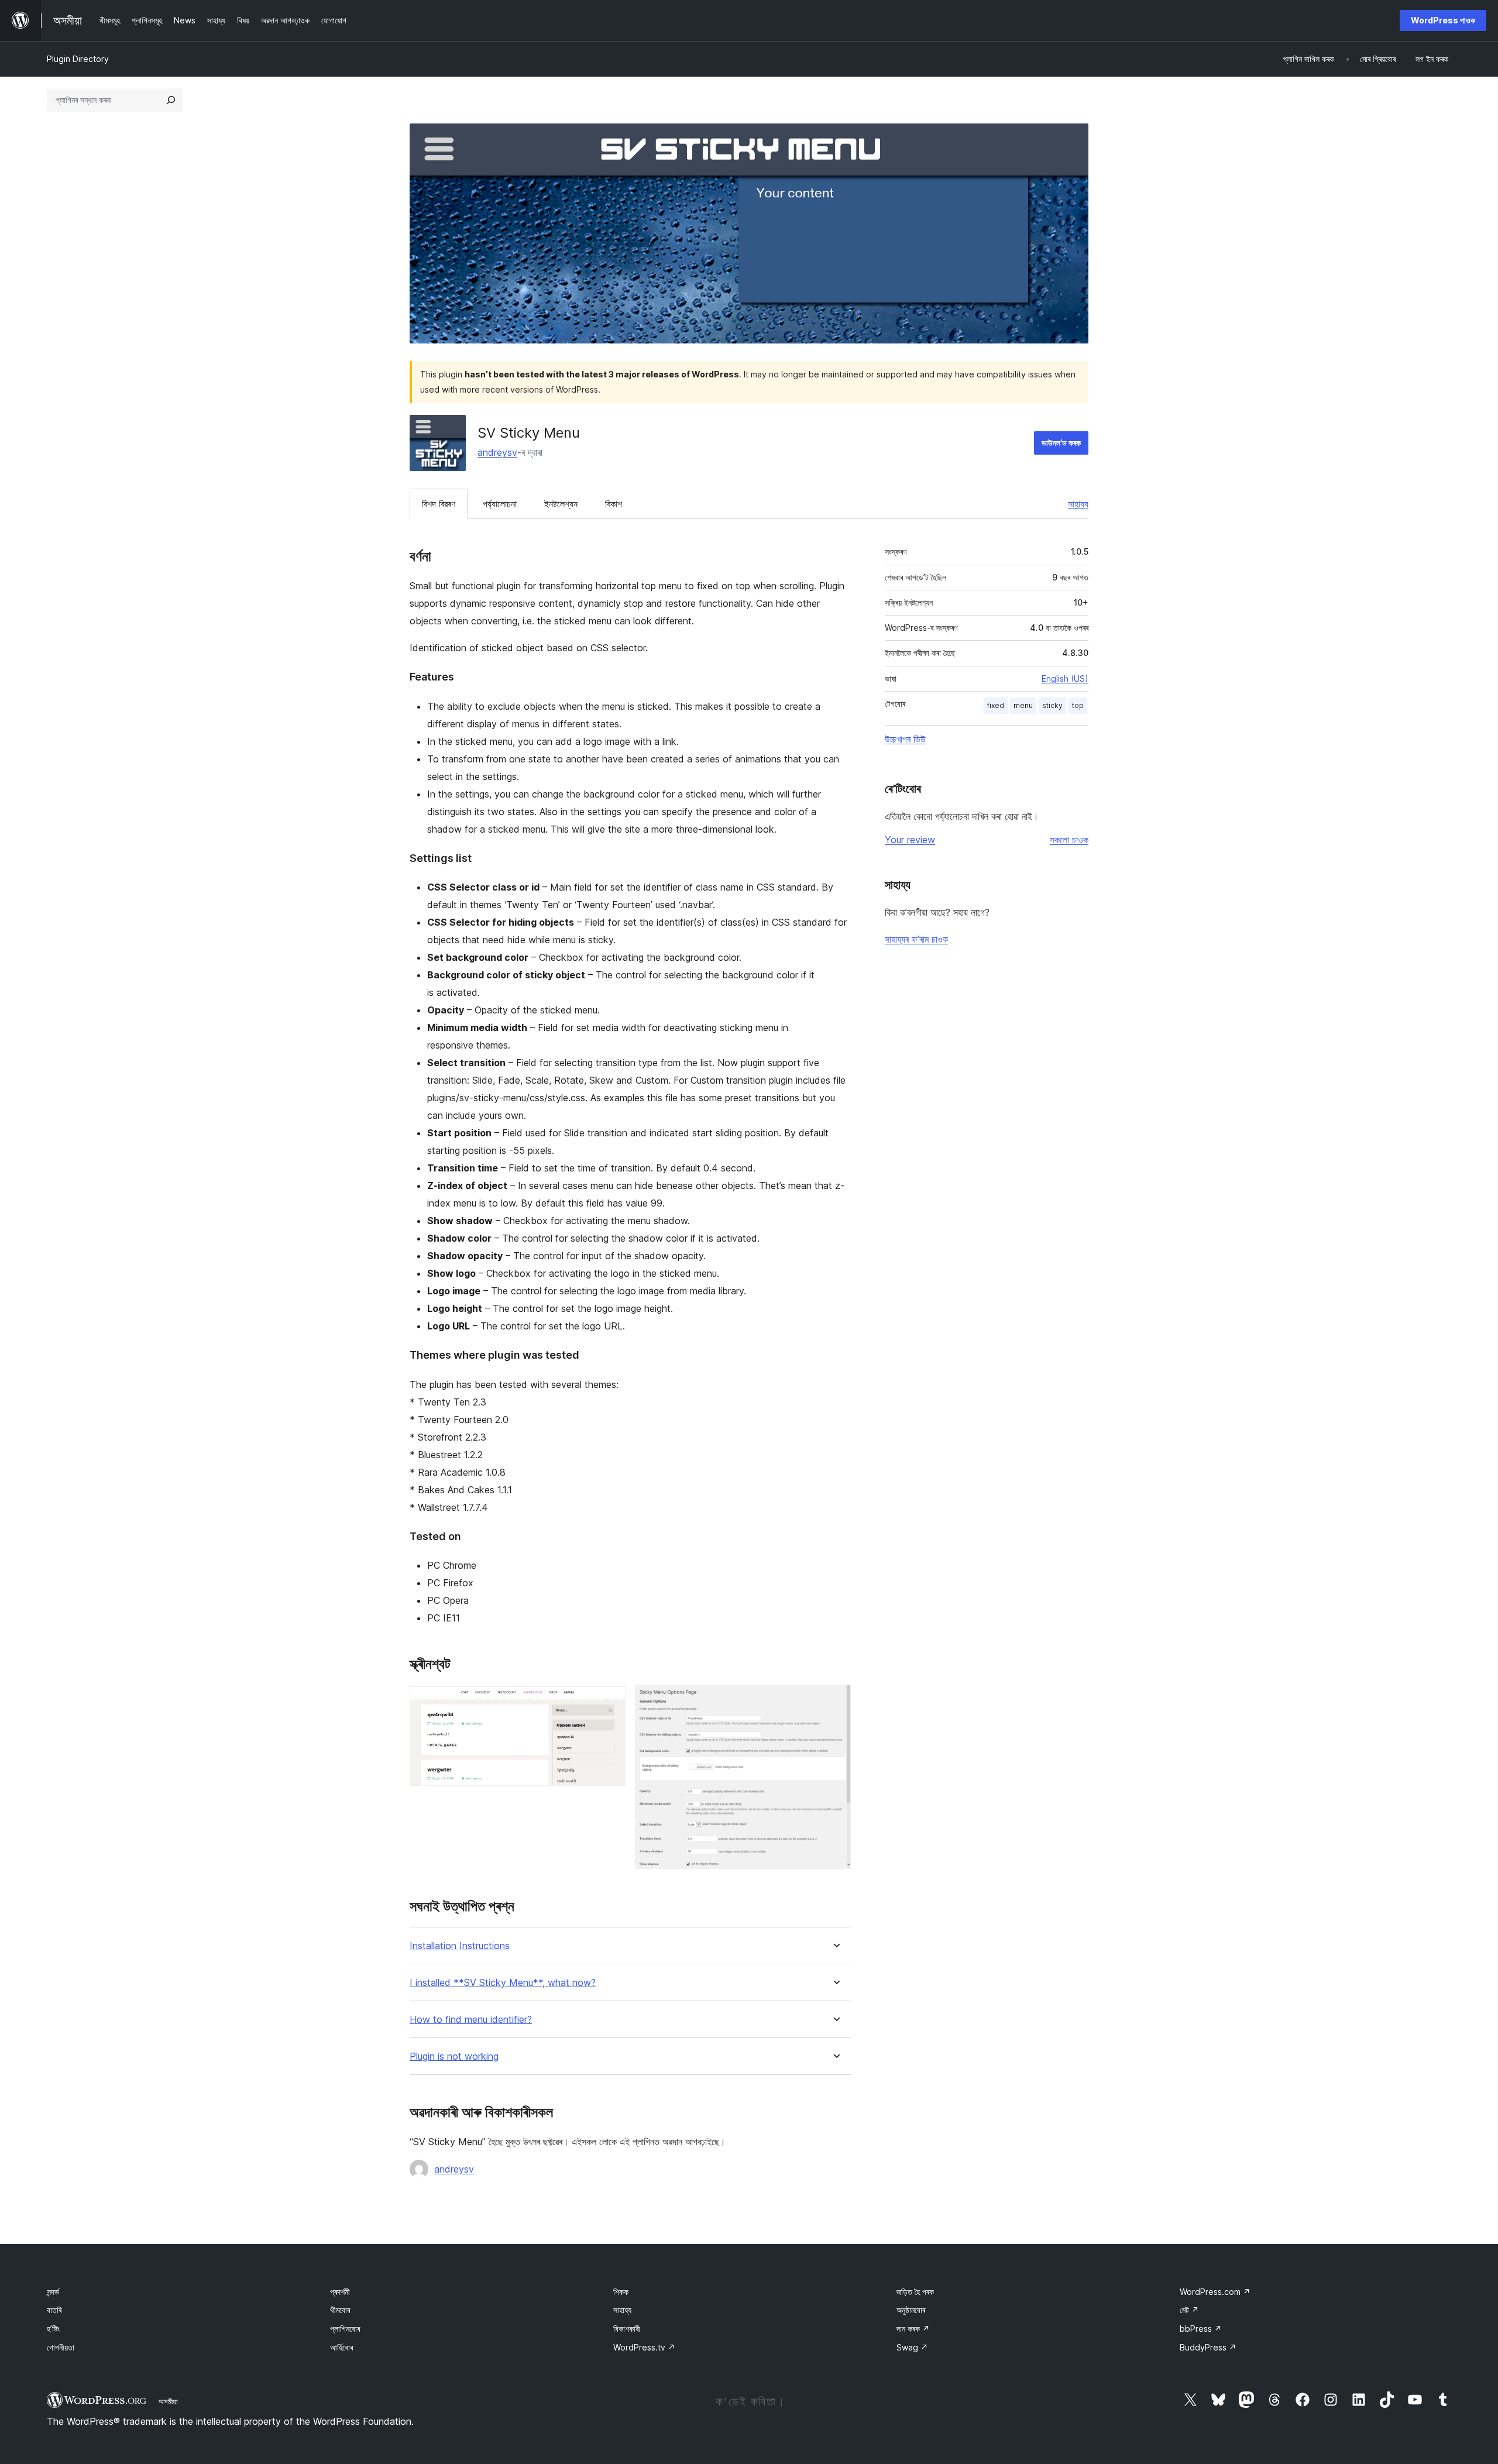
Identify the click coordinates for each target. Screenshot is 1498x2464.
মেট (1189, 2310)
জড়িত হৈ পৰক (915, 2292)
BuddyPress (1208, 2347)
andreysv (497, 452)
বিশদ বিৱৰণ (439, 504)
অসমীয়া (168, 2401)
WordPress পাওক (1443, 20)
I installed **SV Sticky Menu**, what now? (503, 1983)
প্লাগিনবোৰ (345, 2329)
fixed (996, 705)
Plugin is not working (454, 2056)
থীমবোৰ (340, 2310)
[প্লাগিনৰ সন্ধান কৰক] (171, 100)
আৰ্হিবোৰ (341, 2347)
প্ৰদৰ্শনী (340, 2292)
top (1078, 705)
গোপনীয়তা (61, 2347)
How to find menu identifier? (471, 2020)
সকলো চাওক (1069, 840)
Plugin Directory (78, 59)
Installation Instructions (460, 1946)
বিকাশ (614, 504)
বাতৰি (54, 2310)
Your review (910, 840)
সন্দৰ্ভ (53, 2292)
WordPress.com (1215, 2292)
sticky (1052, 705)
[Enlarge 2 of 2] (835, 1700)
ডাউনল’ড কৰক (1061, 443)
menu (1023, 705)
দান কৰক (913, 2329)
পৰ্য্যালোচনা (500, 504)
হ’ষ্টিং (53, 2329)
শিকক (621, 2292)
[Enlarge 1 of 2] (610, 1700)
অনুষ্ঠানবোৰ (911, 2310)
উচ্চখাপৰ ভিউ (905, 739)
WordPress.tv (644, 2347)
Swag (912, 2347)
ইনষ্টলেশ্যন (561, 504)
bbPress (1201, 2329)
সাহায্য (1078, 504)
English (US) (1065, 678)
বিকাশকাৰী (627, 2329)
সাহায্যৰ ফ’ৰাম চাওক (916, 939)
